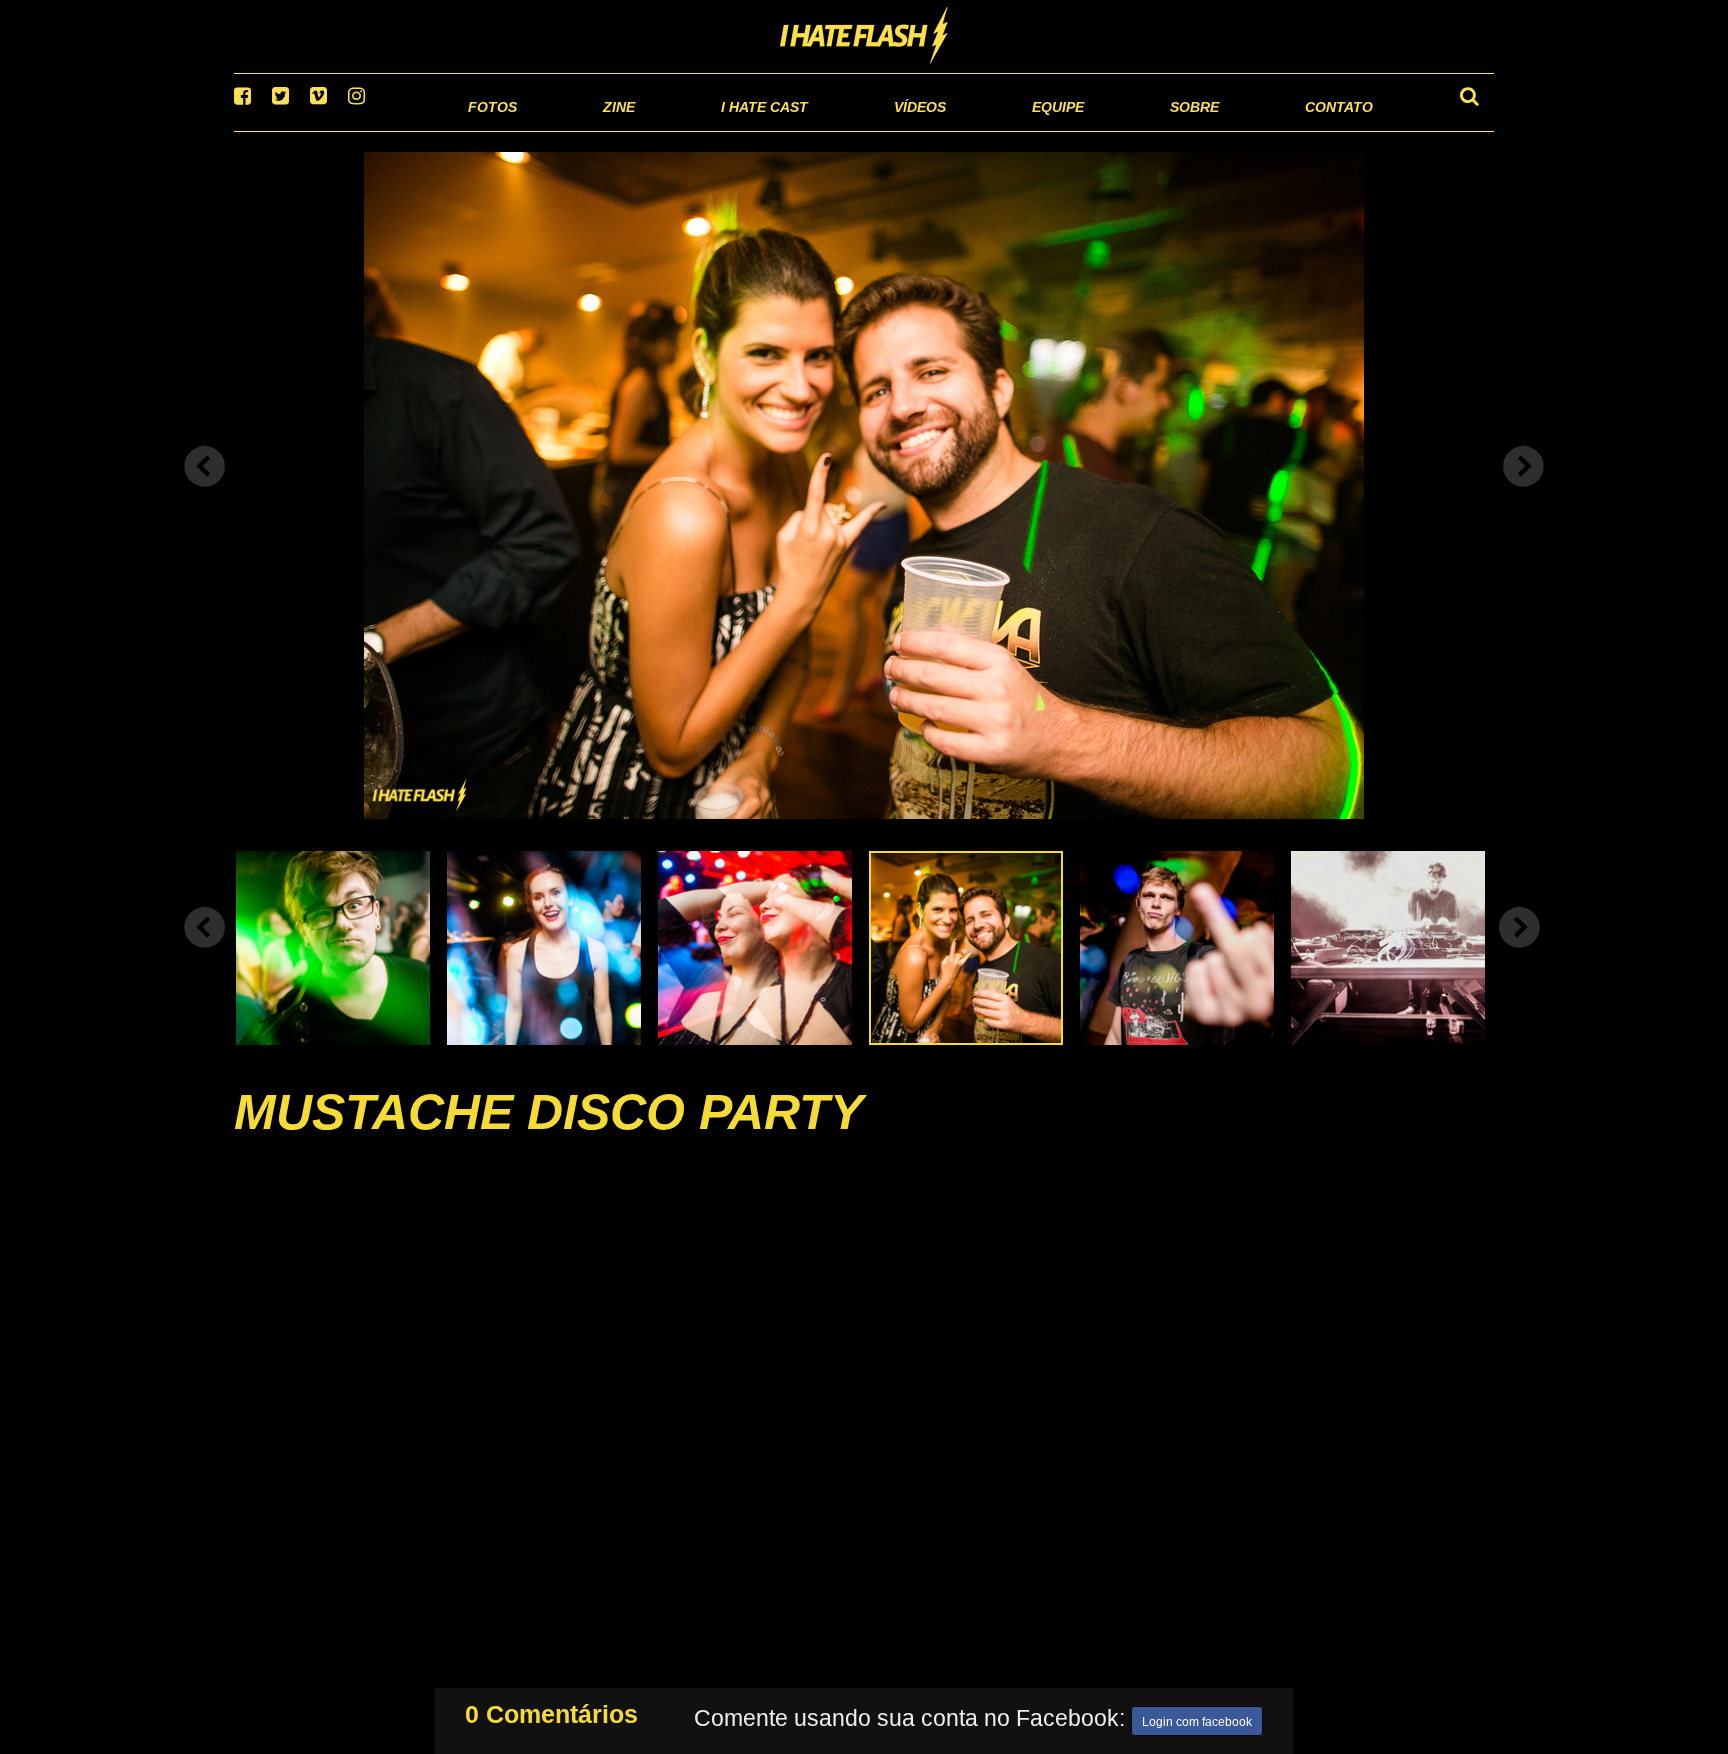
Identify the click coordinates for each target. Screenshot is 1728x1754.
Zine (489, 129)
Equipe (1000, 129)
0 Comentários (551, 1710)
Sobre (1154, 129)
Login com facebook (1197, 1718)
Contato (1320, 129)
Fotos (354, 129)
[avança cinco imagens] (205, 952)
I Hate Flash (864, 37)
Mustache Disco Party (548, 1137)
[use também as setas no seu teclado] (205, 492)
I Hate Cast (657, 129)
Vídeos (843, 129)
